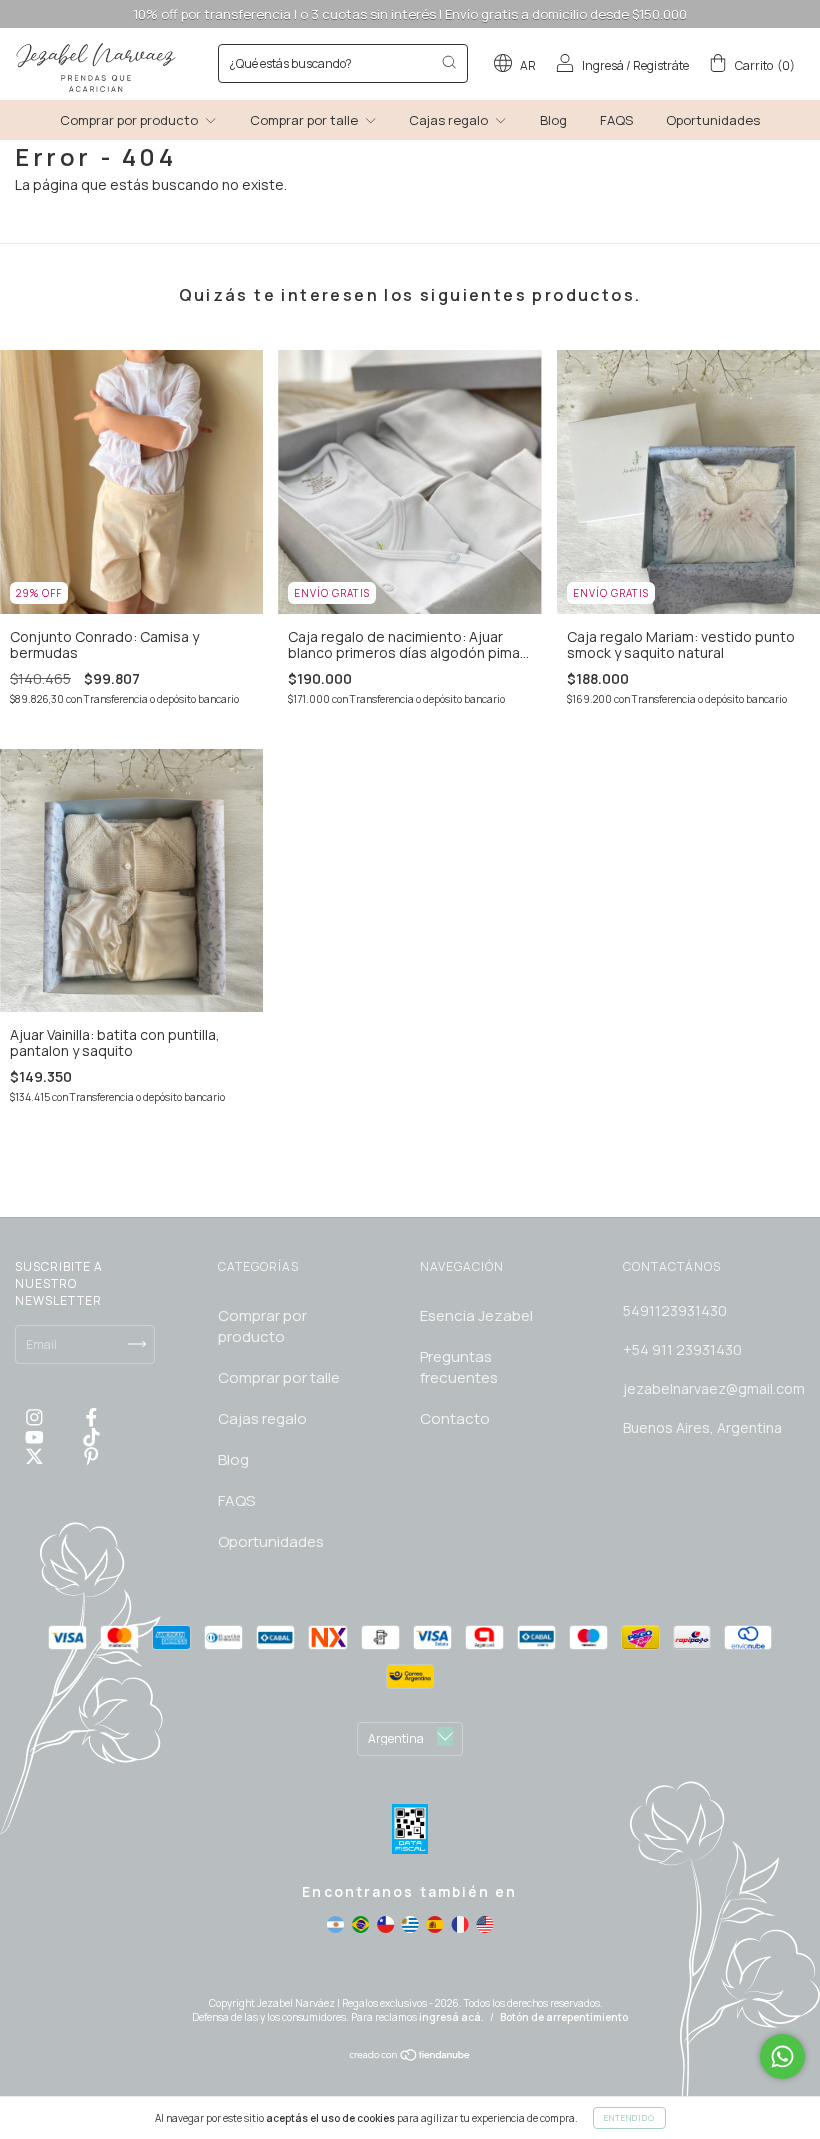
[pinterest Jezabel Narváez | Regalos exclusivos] (91, 1455)
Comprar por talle (305, 120)
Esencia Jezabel (476, 1315)
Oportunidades (713, 120)
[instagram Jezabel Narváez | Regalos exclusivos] (36, 1417)
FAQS (616, 120)
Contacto (455, 1418)
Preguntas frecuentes (459, 1367)
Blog (553, 120)
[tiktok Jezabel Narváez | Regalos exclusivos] (91, 1436)
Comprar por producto (130, 120)
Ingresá (603, 65)
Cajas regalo (450, 120)
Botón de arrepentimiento (564, 2017)
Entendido (629, 2117)
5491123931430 (675, 1310)
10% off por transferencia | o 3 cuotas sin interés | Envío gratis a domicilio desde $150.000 (410, 14)
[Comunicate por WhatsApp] (782, 2056)
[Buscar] (449, 62)
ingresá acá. (451, 2017)
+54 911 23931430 (682, 1349)
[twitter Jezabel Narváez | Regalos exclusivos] (36, 1455)
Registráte (661, 65)
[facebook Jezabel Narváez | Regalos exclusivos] (91, 1417)
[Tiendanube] (410, 2057)
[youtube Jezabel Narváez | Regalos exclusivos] (36, 1436)
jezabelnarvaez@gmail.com (714, 1388)
